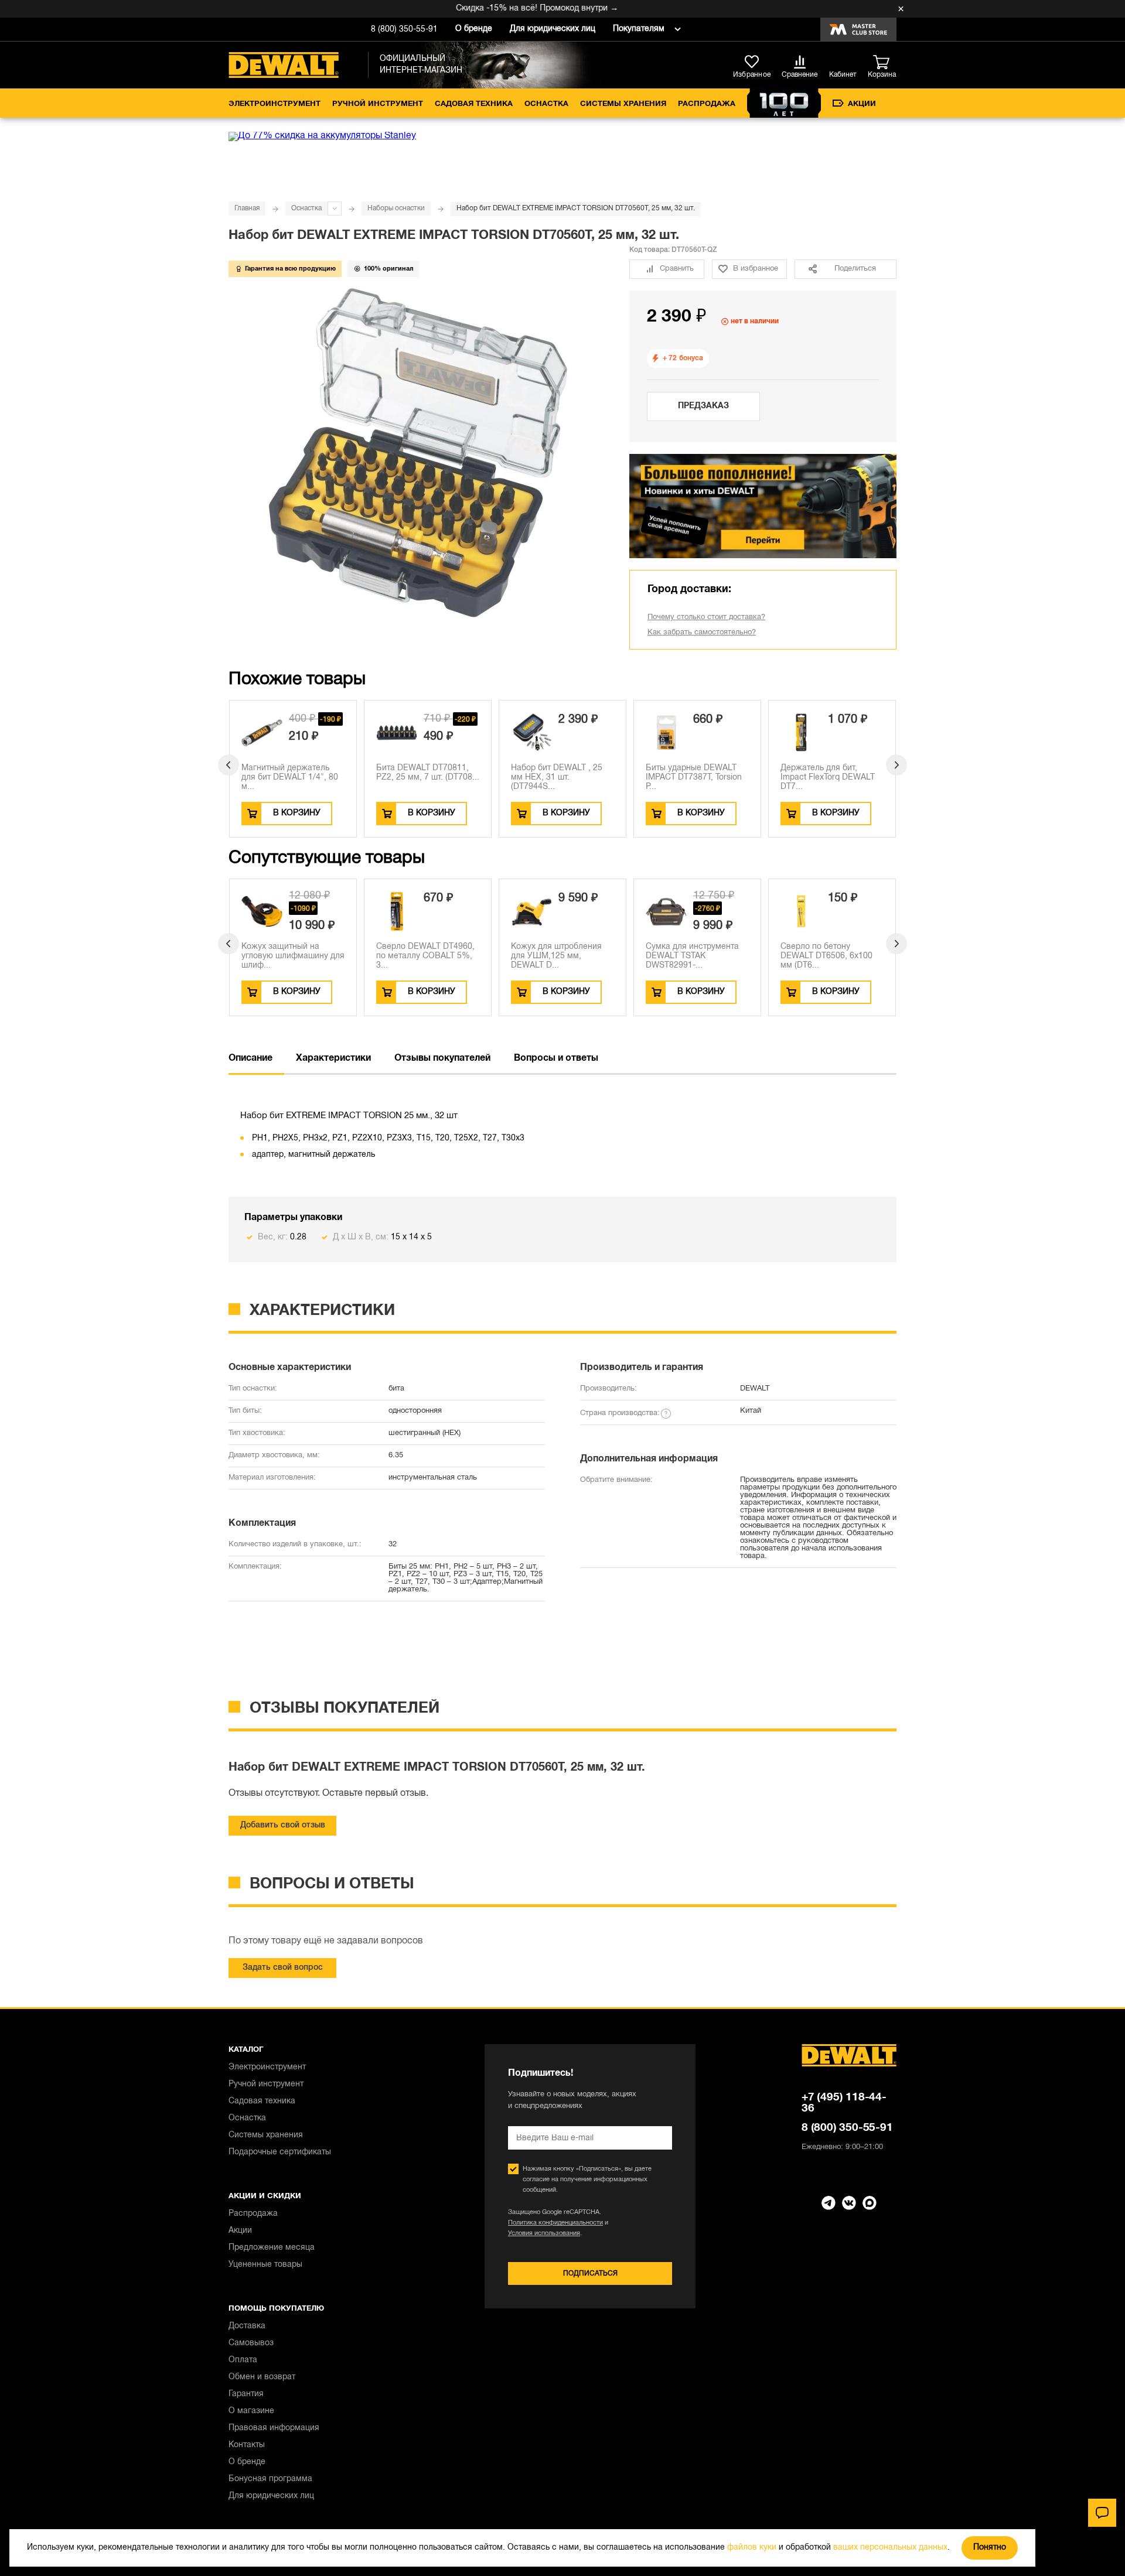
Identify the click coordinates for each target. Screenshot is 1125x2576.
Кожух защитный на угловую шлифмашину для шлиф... (293, 956)
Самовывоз (251, 2343)
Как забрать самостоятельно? (702, 633)
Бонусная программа (270, 2479)
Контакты (247, 2445)
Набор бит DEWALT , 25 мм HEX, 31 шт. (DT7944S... (557, 778)
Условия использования (544, 2233)
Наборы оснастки (396, 208)
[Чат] (1102, 2513)
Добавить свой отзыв (283, 1825)
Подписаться (590, 2273)
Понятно (990, 2548)
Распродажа (707, 104)
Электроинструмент (275, 104)
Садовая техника (474, 104)
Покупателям (639, 29)
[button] (229, 765)
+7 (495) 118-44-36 (844, 2103)
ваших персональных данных (890, 2548)
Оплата (243, 2360)
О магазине (251, 2411)
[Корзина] (885, 63)
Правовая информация (274, 2428)
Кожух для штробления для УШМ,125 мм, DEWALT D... (556, 956)
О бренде (474, 29)
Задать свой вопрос (283, 1968)
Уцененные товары (265, 2265)
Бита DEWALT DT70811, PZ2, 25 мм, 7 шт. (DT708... (428, 773)
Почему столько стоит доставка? (706, 617)
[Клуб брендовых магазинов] (858, 29)
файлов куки (752, 2548)
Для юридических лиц (553, 29)
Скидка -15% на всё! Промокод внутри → (505, 8)
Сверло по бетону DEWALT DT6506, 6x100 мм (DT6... (826, 956)
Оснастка (546, 104)
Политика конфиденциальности (555, 2223)
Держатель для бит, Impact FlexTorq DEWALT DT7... (828, 778)
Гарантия (246, 2394)
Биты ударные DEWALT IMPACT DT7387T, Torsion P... (694, 778)
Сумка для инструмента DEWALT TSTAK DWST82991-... (692, 956)
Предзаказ (703, 406)
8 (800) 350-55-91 (404, 30)
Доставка (247, 2326)
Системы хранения (623, 104)
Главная (247, 208)
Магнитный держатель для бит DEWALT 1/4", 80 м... (290, 778)
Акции (862, 104)
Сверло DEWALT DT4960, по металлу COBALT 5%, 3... (425, 956)
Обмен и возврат (262, 2377)
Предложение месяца (272, 2248)
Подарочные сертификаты (280, 2152)
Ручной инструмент (378, 104)
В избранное (756, 269)
